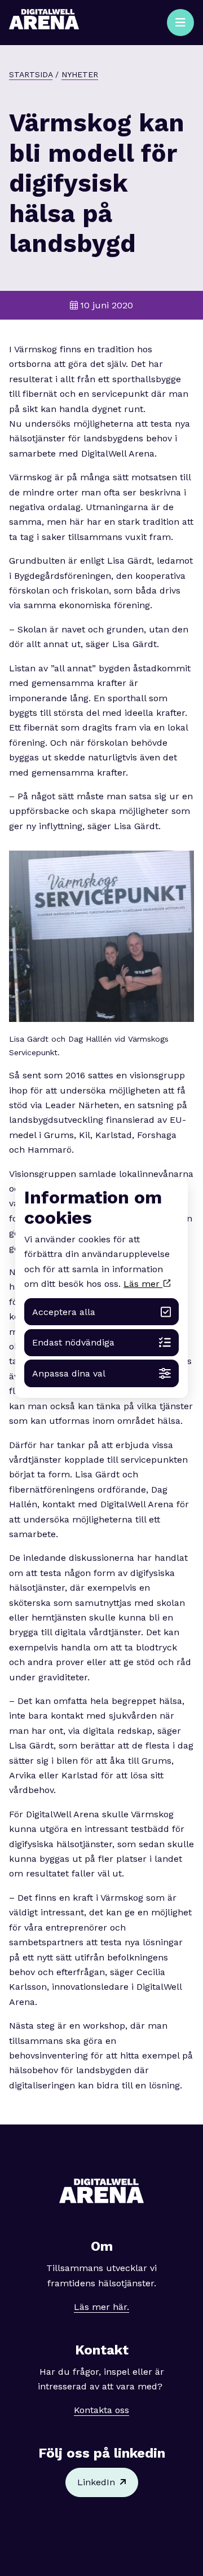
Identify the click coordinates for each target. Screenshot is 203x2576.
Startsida (31, 74)
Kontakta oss (101, 2410)
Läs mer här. (101, 2307)
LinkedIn (96, 2482)
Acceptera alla (64, 1312)
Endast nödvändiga (73, 1342)
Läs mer (143, 1284)
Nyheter (80, 74)
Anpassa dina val (69, 1373)
